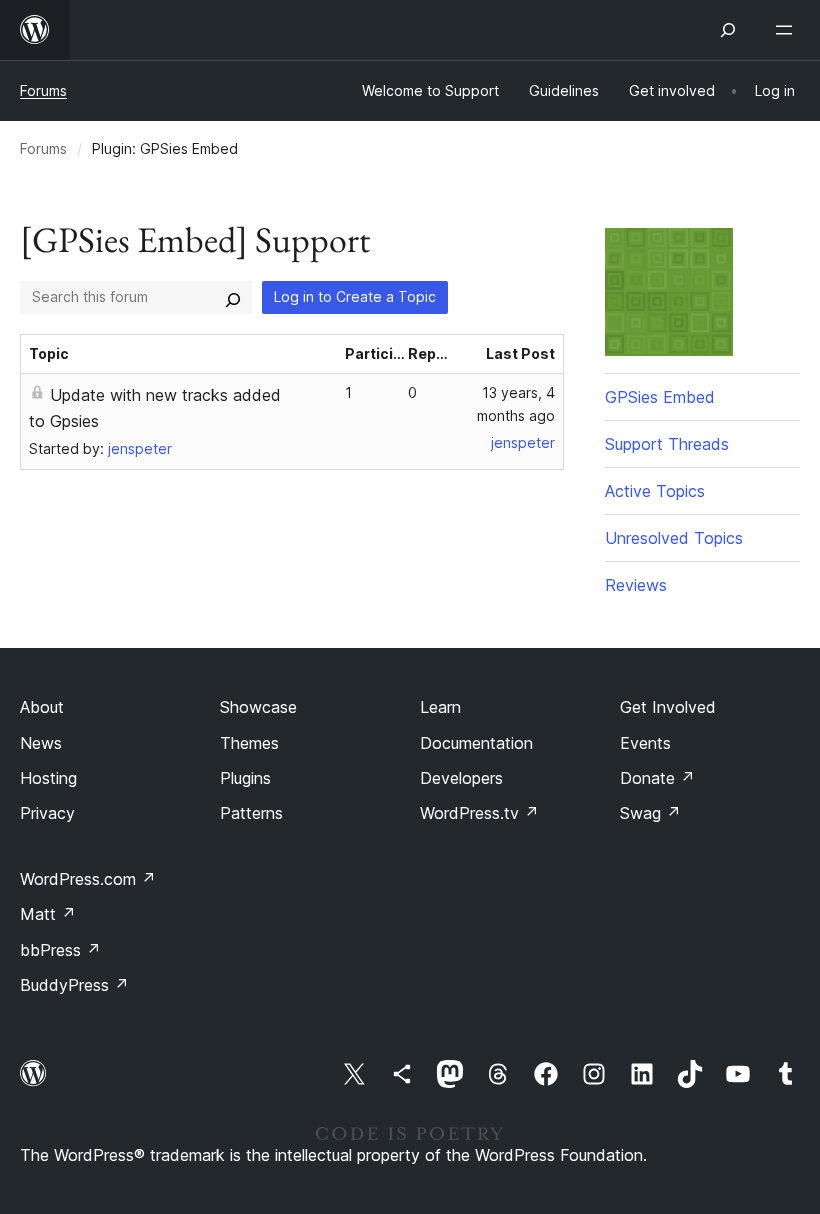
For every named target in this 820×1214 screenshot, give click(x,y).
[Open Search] (728, 30)
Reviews (636, 585)
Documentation (476, 743)
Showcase (258, 707)
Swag (650, 813)
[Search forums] (233, 297)
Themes (249, 743)
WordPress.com (88, 879)
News (41, 743)
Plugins (245, 778)
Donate (657, 778)
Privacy (47, 813)
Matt (48, 914)
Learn (440, 707)
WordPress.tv (479, 813)
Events (645, 743)
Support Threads (667, 444)
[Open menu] (788, 30)
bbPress (60, 950)
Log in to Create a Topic (355, 296)
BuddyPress (74, 985)
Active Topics (655, 491)
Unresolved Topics (674, 538)
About (42, 707)
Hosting (48, 778)
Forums (43, 90)
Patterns (251, 813)
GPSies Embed (660, 397)
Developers (461, 778)
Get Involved (668, 707)
